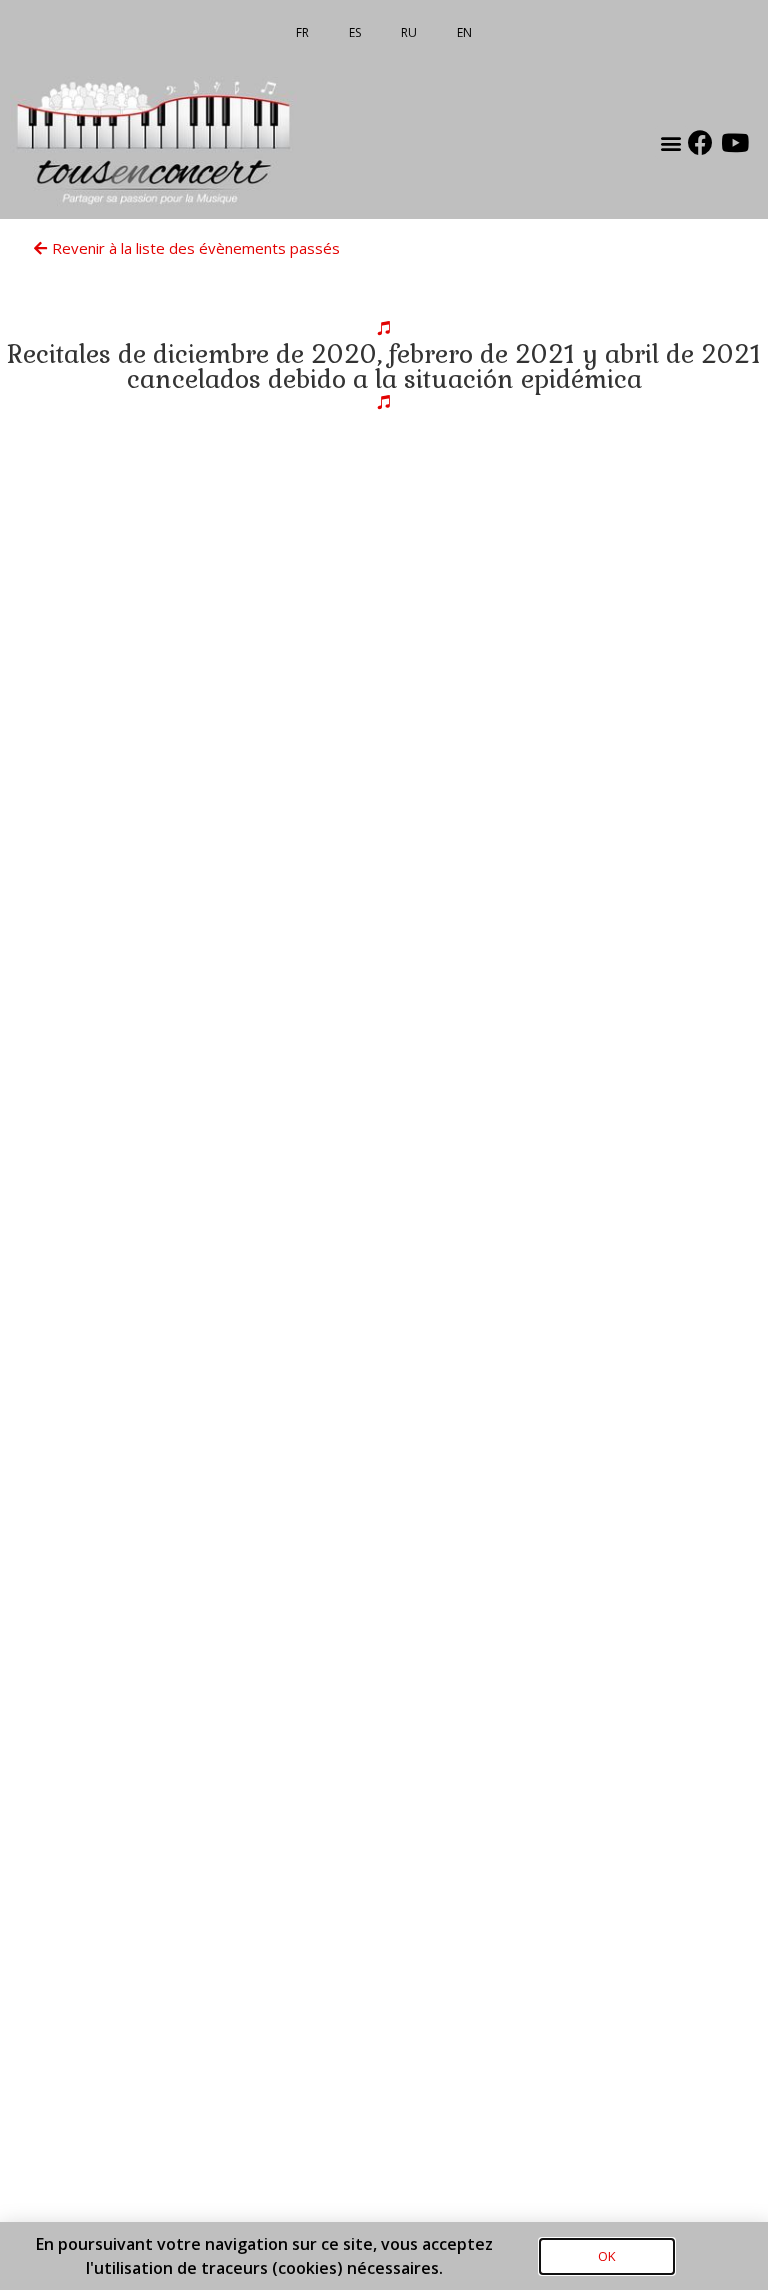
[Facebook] (700, 142)
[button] (671, 142)
